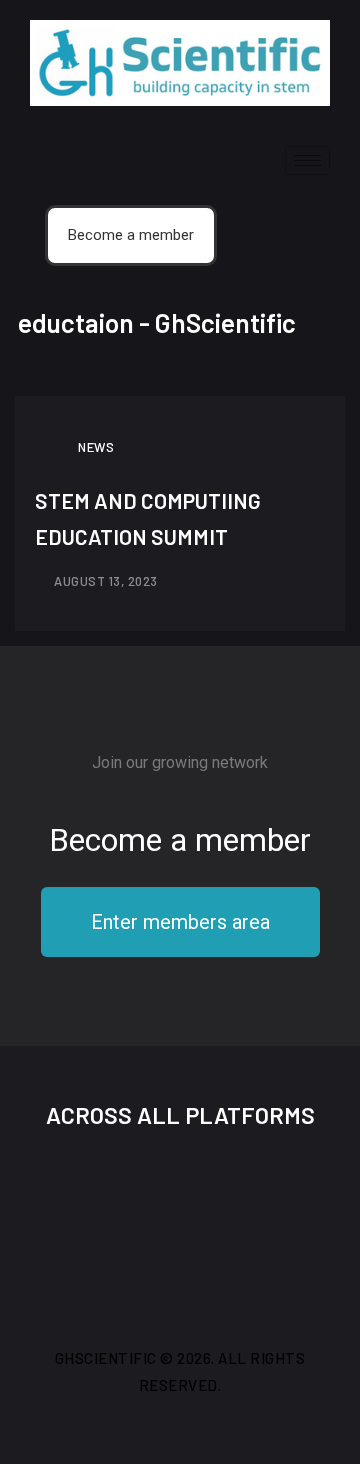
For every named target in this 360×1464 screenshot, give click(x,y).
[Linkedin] (246, 1190)
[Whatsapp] (312, 1190)
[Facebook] (48, 1190)
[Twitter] (114, 1190)
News (96, 447)
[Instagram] (180, 1190)
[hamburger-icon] (307, 160)
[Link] (180, 1250)
